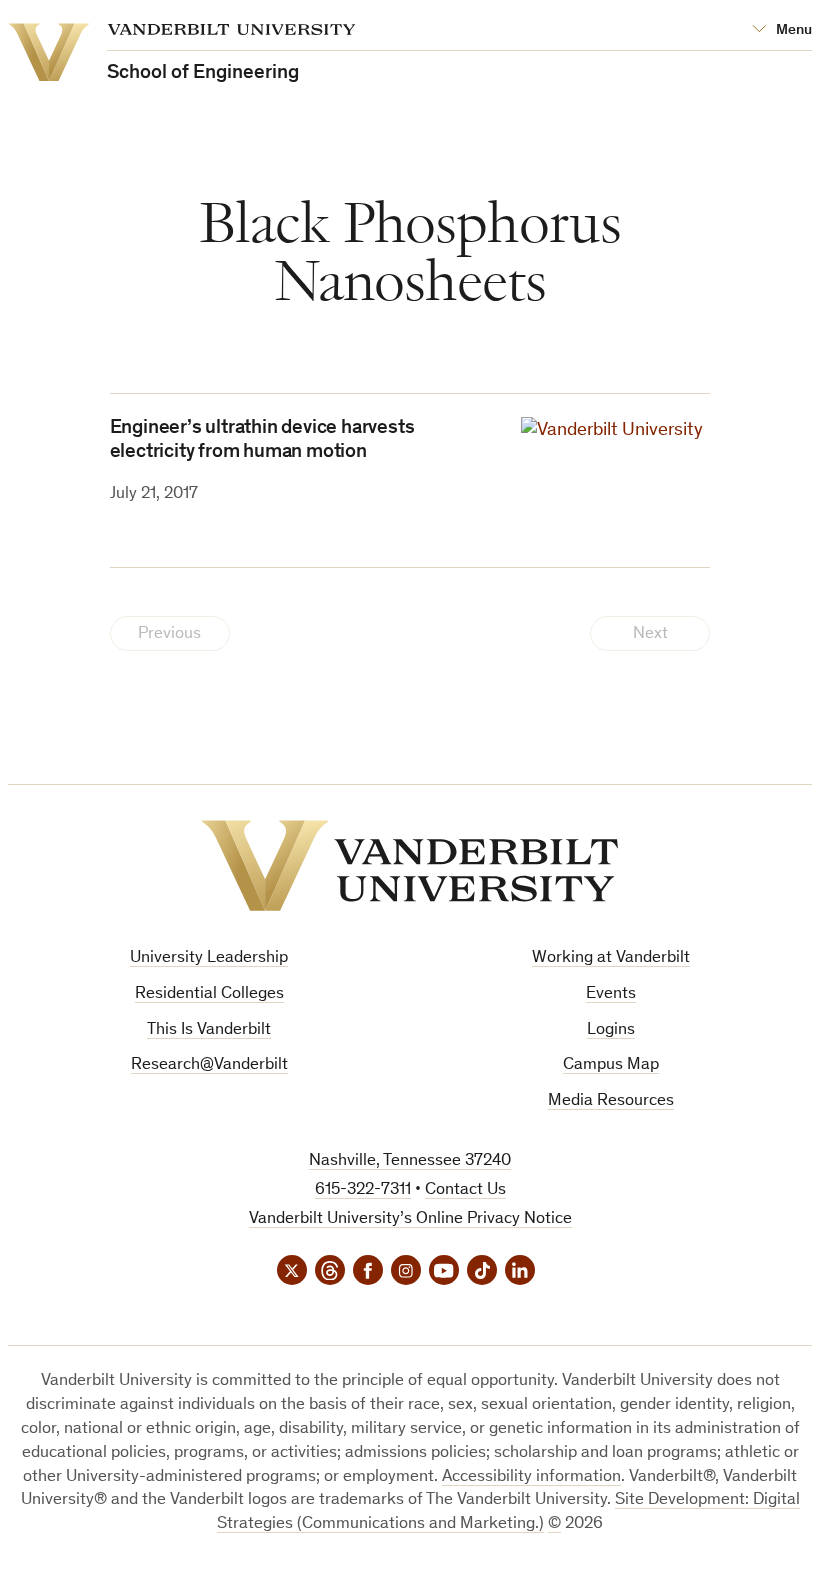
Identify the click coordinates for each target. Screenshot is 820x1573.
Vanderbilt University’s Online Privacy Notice (410, 1219)
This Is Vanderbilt (209, 1030)
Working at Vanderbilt (611, 958)
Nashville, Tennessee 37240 (410, 1161)
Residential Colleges (209, 994)
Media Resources (611, 1101)
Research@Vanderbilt (209, 1065)
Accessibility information (531, 1477)
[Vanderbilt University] (410, 865)
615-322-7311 (363, 1190)
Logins (611, 1030)
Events (611, 994)
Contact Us (465, 1190)
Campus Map (611, 1065)
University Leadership (209, 958)
